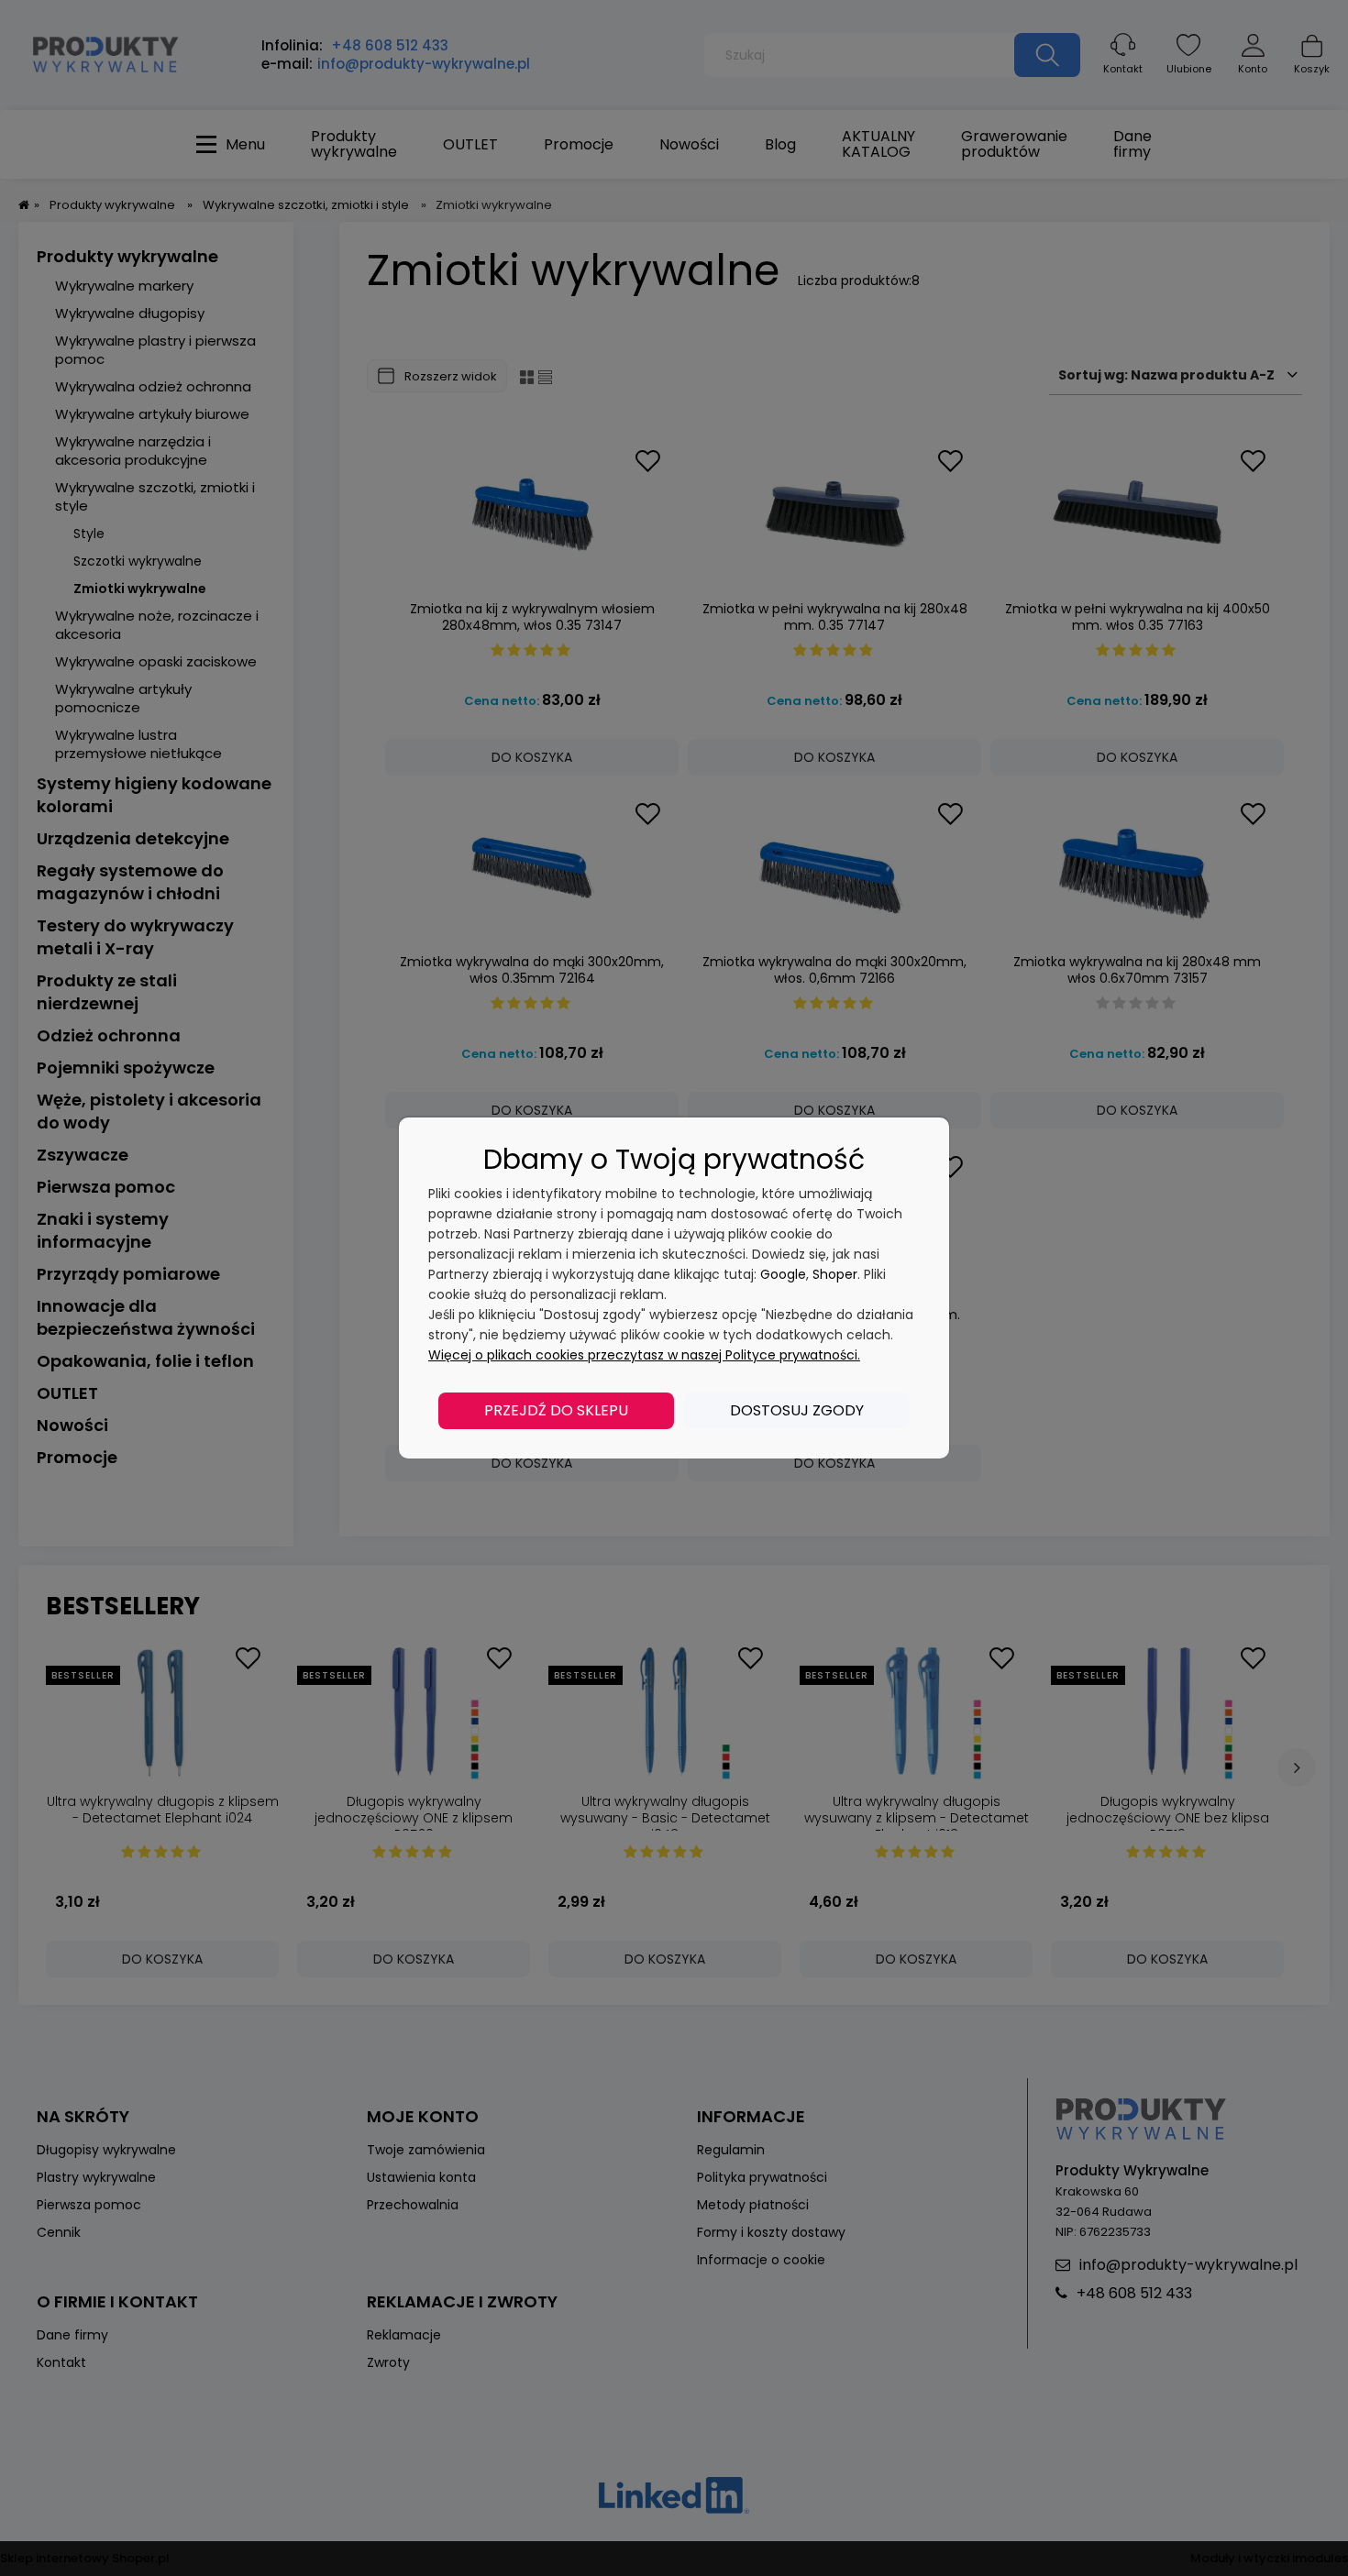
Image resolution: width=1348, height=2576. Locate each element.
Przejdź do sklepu (556, 1410)
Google (783, 1274)
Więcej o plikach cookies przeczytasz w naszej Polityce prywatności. (644, 1355)
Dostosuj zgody (797, 1410)
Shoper (835, 1274)
